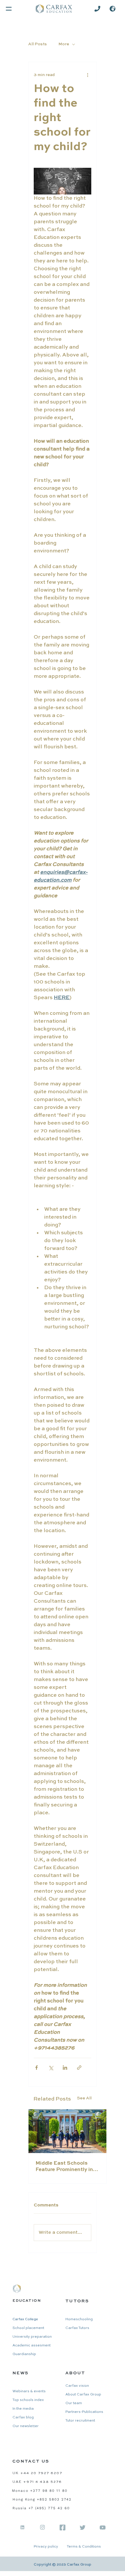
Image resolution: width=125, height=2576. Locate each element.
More (64, 44)
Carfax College (25, 2319)
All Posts (37, 44)
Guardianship (24, 2354)
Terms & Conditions (84, 2547)
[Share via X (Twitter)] (51, 2068)
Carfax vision (77, 2386)
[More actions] (88, 75)
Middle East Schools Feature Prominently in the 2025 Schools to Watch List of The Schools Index (64, 2167)
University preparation (32, 2337)
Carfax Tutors (77, 2328)
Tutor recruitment (80, 2421)
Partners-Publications (84, 2412)
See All (84, 2098)
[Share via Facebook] (36, 2068)
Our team (74, 2403)
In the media (23, 2409)
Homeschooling (79, 2319)
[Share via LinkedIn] (65, 2068)
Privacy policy (46, 2547)
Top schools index (28, 2400)
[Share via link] (79, 2068)
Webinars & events (29, 2391)
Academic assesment (32, 2346)
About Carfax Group (83, 2395)
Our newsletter (26, 2426)
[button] (112, 9)
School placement (28, 2328)
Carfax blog (23, 2418)
